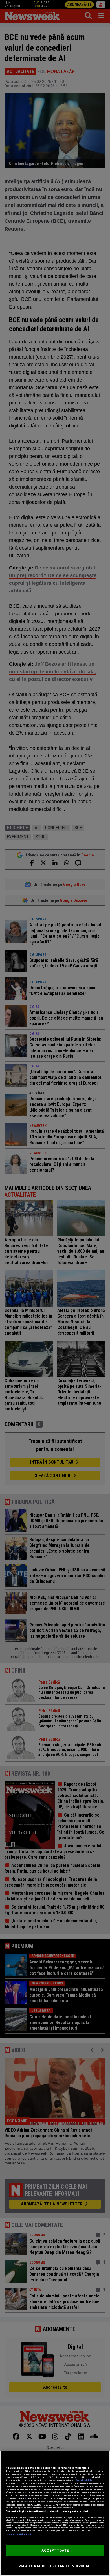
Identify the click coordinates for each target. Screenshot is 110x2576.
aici (26, 2499)
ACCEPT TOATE (55, 2550)
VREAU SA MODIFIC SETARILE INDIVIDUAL (55, 2566)
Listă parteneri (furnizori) (18, 2534)
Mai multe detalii (83, 2480)
